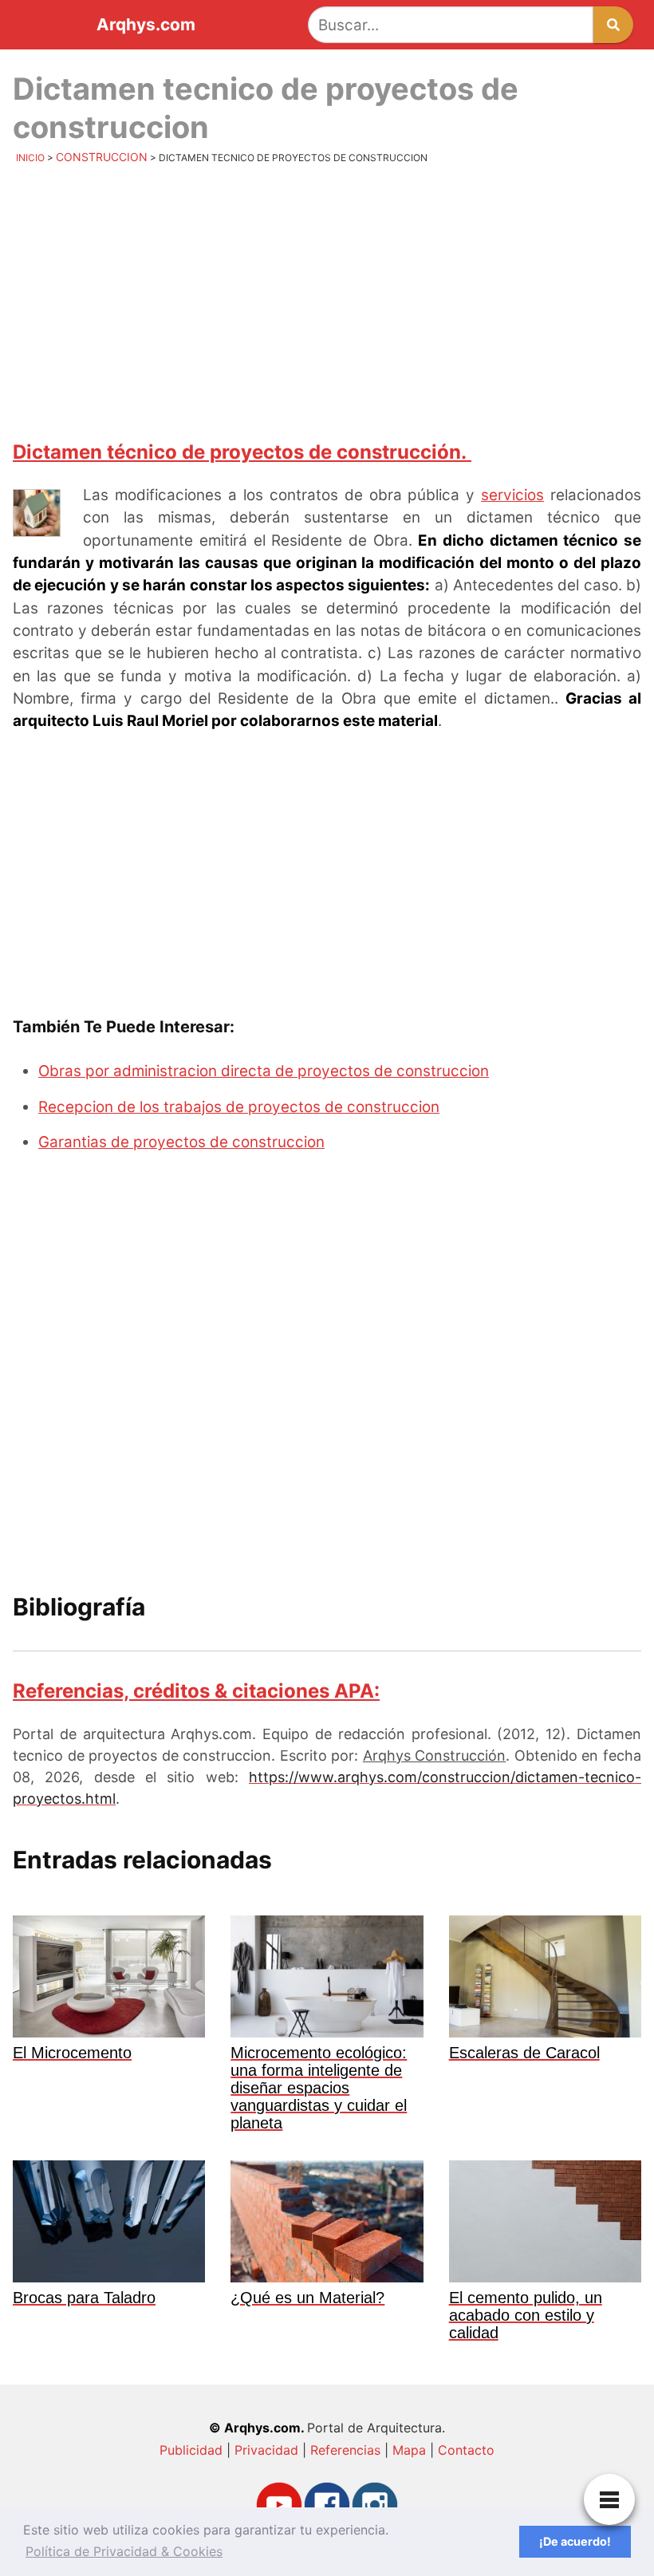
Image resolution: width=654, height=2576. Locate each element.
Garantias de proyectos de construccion (181, 1142)
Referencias (345, 2450)
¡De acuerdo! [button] (575, 2541)
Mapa (409, 2450)
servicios (512, 495)
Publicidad (191, 2450)
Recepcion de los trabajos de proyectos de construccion (239, 1107)
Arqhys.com (146, 25)
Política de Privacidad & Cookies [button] (124, 2551)
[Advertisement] (327, 301)
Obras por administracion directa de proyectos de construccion (264, 1071)
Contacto (466, 2450)
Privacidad (266, 2450)
